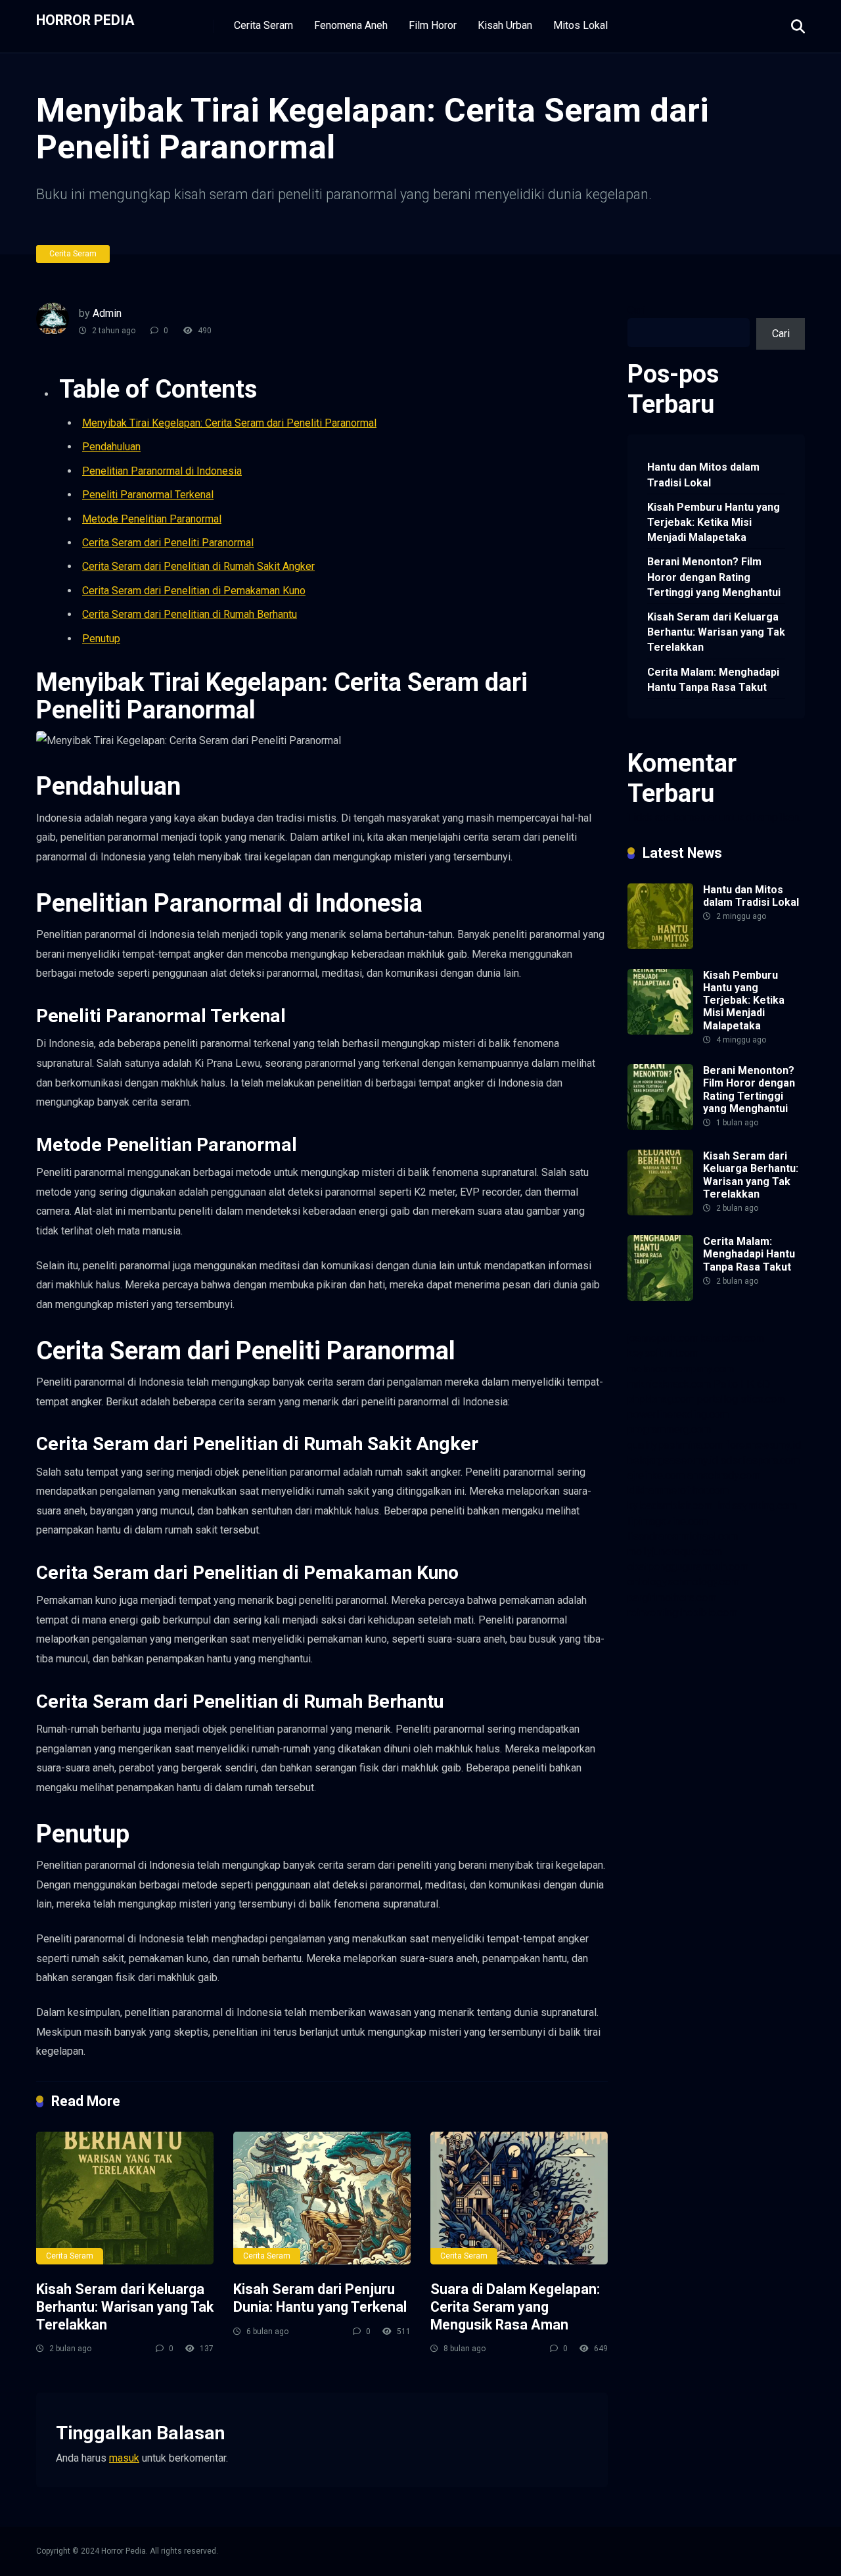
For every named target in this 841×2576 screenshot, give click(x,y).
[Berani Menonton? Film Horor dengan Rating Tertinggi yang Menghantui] (660, 1126)
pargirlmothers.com (672, 1598)
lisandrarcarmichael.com (683, 1536)
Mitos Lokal (580, 25)
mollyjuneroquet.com (675, 1552)
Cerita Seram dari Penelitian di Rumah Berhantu (190, 614)
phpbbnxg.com (661, 1399)
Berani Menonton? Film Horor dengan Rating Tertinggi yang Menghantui (714, 577)
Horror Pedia (85, 19)
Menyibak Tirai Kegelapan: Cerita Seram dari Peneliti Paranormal (229, 423)
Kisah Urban (505, 25)
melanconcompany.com (681, 1369)
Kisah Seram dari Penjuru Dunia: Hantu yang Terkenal (320, 2298)
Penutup (101, 639)
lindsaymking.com (756, 1506)
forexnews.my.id (763, 1445)
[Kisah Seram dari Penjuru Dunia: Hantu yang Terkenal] (322, 2198)
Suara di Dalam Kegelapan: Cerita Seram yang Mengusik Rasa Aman (515, 2307)
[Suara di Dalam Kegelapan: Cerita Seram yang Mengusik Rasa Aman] (519, 2198)
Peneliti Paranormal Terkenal (148, 495)
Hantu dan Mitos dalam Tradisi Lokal (703, 475)
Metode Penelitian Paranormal (152, 519)
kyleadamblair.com (670, 1506)
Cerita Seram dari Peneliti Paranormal (168, 543)
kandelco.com (733, 1338)
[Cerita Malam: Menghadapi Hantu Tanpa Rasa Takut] (660, 1297)
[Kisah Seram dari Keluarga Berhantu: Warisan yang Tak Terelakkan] (125, 2198)
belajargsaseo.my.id (673, 1460)
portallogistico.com (741, 1399)
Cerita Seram (263, 25)
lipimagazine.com (668, 1521)
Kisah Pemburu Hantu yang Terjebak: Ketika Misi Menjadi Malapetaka (714, 522)
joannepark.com (663, 1338)
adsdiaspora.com (760, 1460)
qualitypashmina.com (675, 1445)
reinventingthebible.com (682, 1613)
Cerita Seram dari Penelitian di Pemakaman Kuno (194, 591)
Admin (107, 313)
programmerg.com (669, 1429)
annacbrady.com (724, 1475)
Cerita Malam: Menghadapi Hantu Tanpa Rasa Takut (713, 680)
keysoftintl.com (663, 1353)
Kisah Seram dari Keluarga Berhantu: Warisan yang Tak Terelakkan (125, 2307)
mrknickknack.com (669, 1384)
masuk (124, 2458)
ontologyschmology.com (683, 1582)
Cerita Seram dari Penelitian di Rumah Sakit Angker (198, 566)
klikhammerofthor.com (678, 1490)
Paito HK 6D (742, 1384)
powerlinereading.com (678, 1414)
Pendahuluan (111, 447)
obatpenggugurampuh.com (688, 1567)
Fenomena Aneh (351, 25)
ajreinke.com (656, 1475)
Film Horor (433, 25)
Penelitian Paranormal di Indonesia (162, 471)
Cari (636, 310)
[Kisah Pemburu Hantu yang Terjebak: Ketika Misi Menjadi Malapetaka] (660, 1031)
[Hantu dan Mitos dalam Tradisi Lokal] (660, 946)
